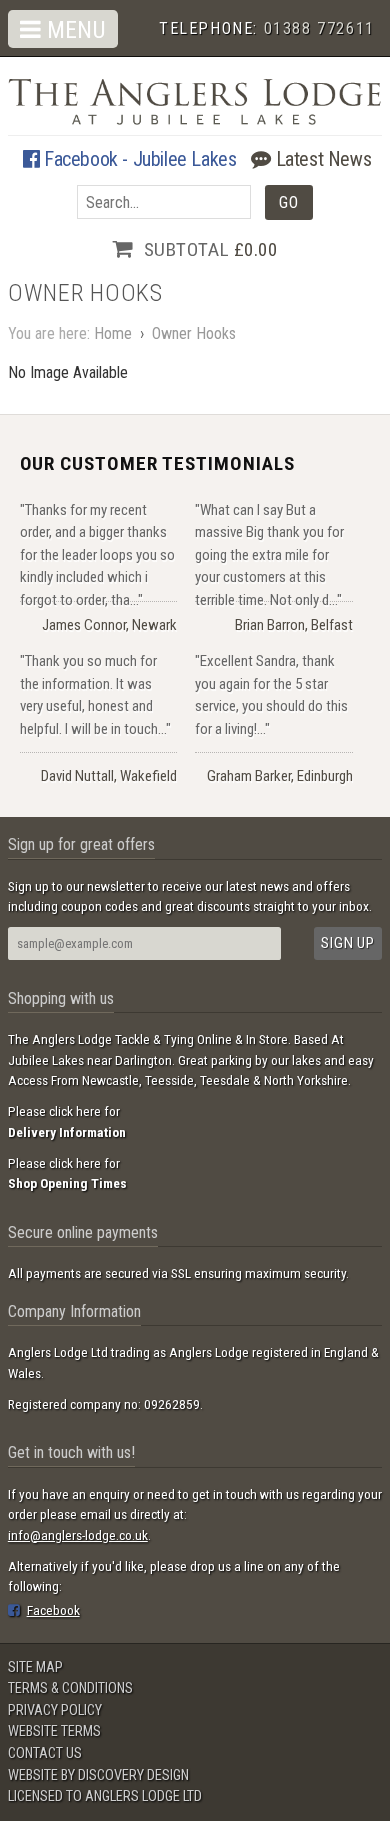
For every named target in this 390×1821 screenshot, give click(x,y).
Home (113, 333)
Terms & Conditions (70, 1688)
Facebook (53, 1610)
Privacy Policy (55, 1710)
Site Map (35, 1667)
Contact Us (45, 1753)
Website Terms (54, 1731)
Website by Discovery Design (98, 1775)
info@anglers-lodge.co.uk (78, 1535)
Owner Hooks (194, 333)
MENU (73, 30)
